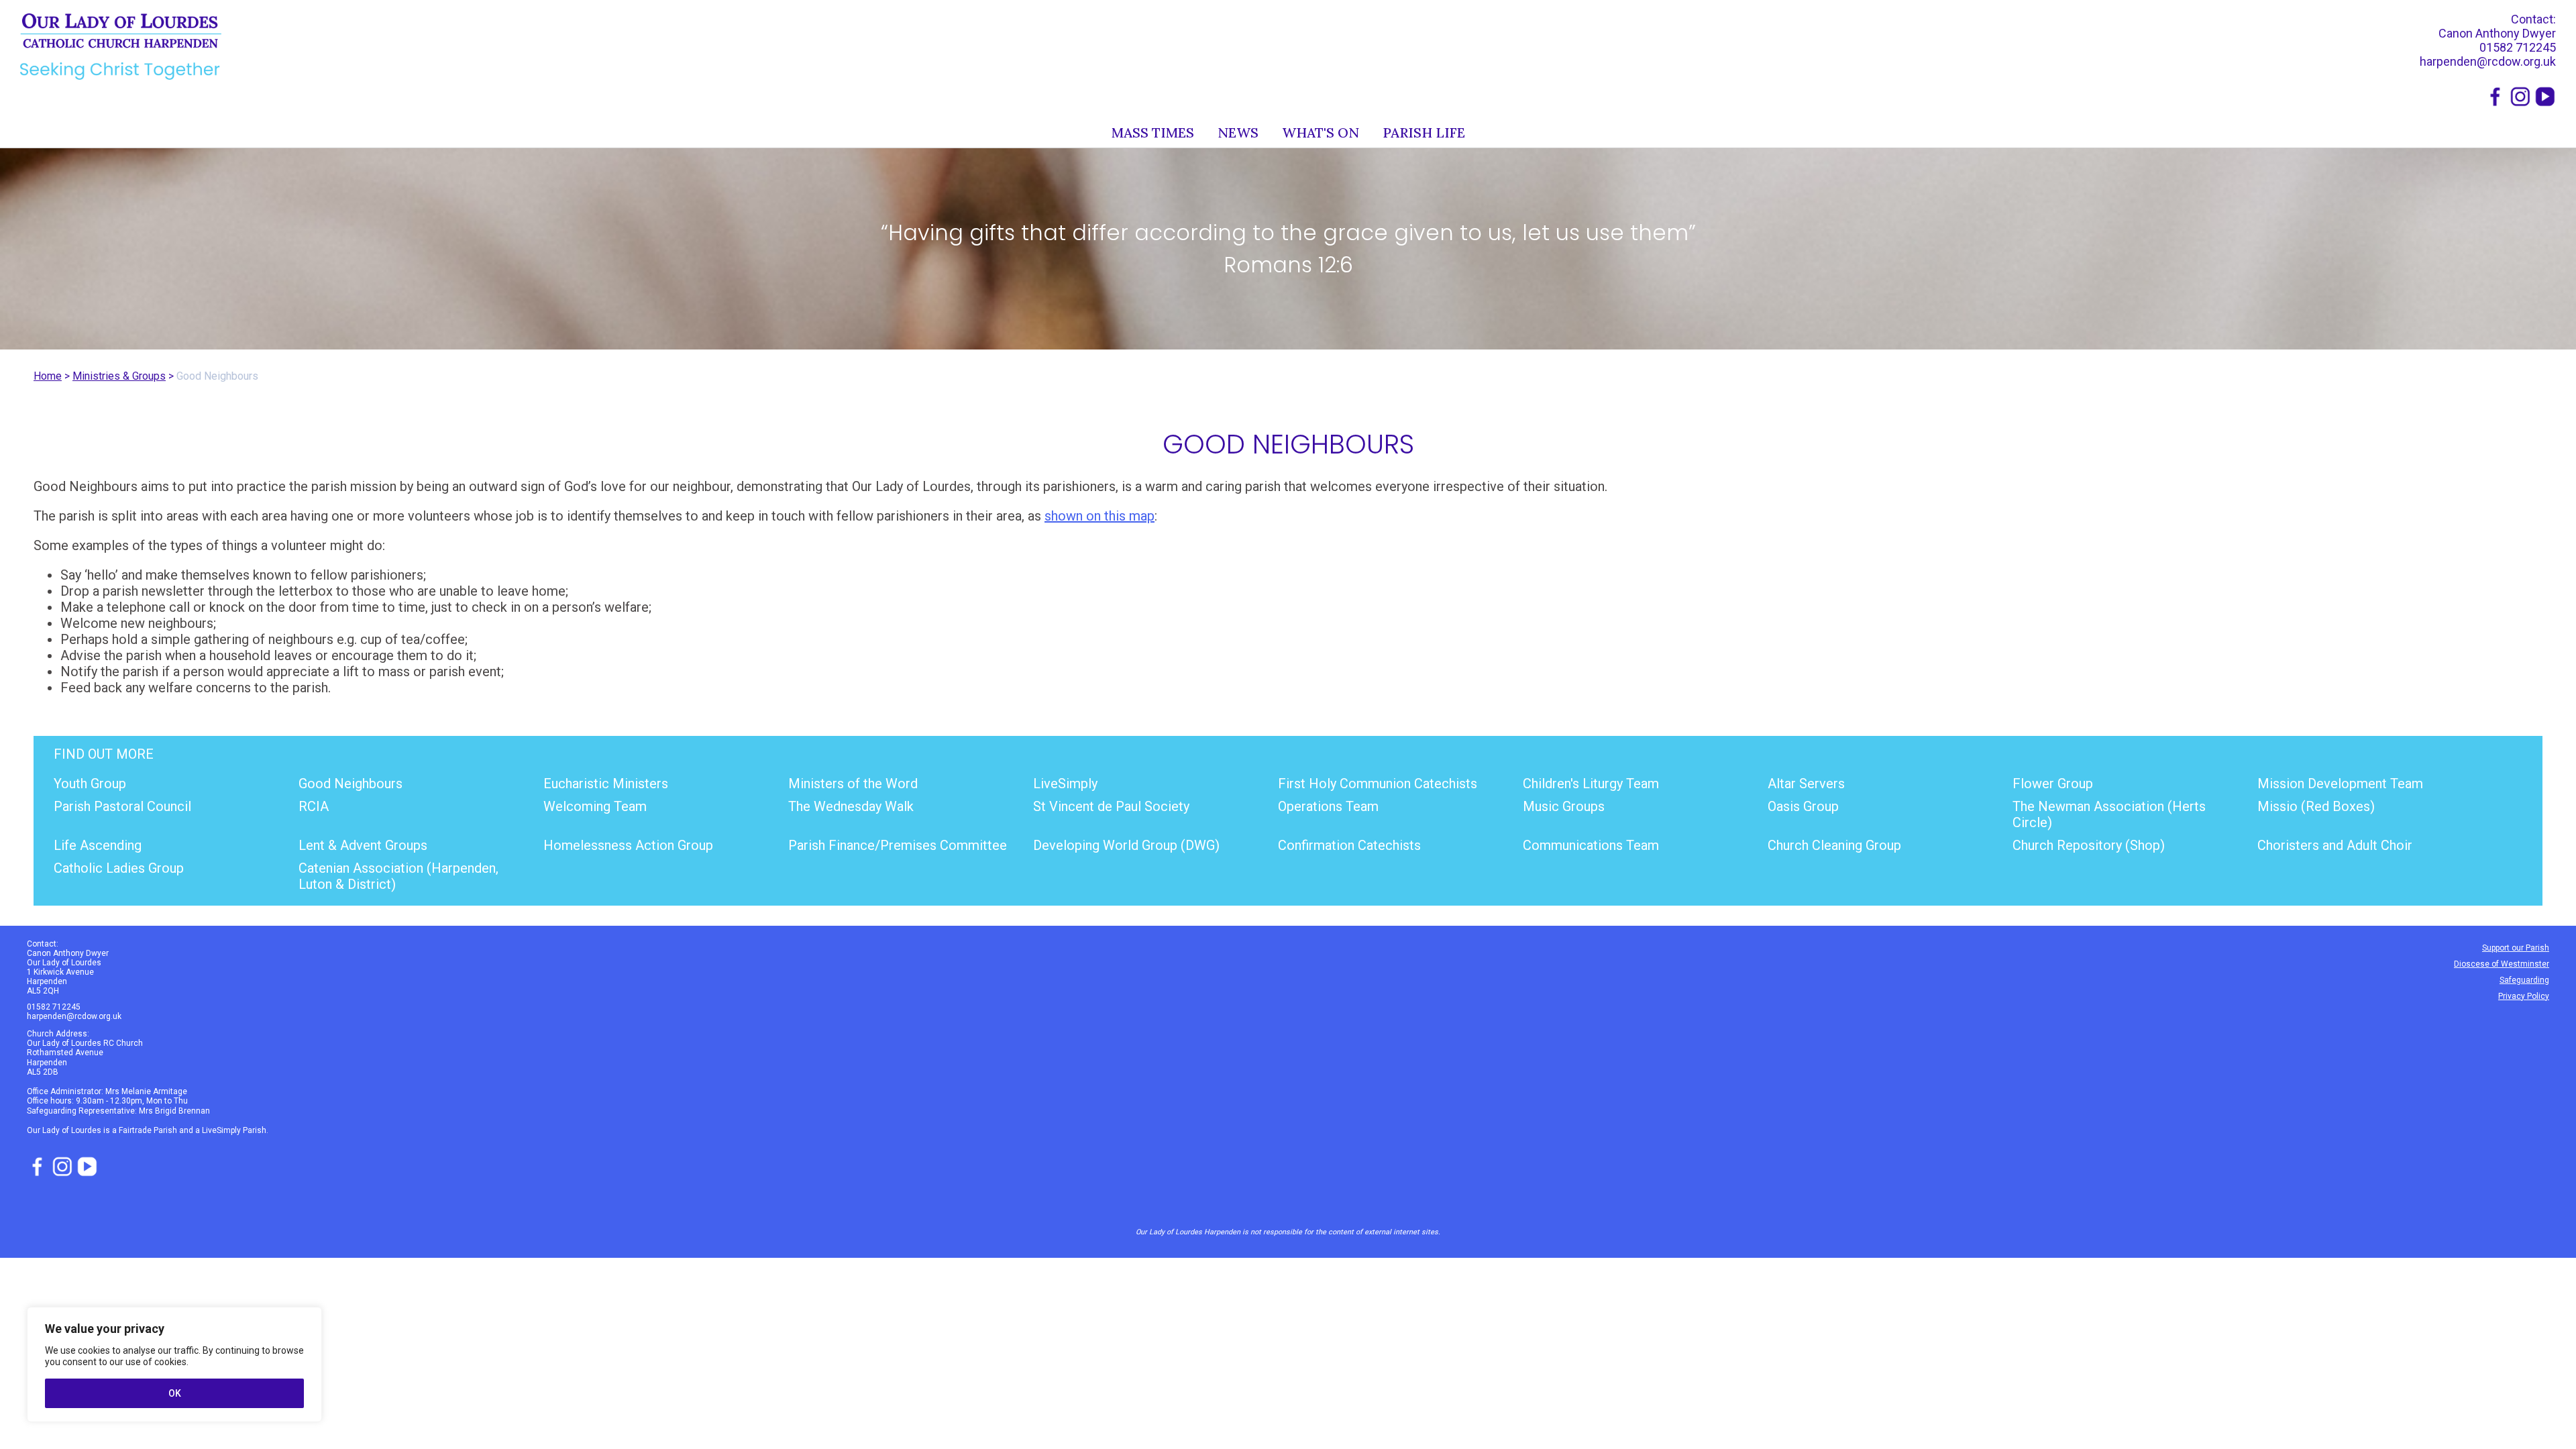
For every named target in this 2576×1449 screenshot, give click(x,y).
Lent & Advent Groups (363, 845)
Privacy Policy (2524, 996)
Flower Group (2053, 784)
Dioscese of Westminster (2502, 964)
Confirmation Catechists (1349, 845)
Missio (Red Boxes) (2316, 806)
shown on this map (1099, 516)
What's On (1321, 132)
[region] (174, 1364)
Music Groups (1564, 806)
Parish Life (1424, 132)
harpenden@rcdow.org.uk (2488, 61)
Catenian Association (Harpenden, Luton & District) (398, 876)
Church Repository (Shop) (2089, 845)
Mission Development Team (2340, 784)
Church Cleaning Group (1834, 845)
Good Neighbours (351, 784)
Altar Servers (1806, 784)
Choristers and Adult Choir (2335, 845)
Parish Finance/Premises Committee (898, 845)
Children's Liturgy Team (1591, 784)
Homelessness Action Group (628, 845)
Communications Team (1591, 845)
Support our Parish (2516, 948)
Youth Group (90, 784)
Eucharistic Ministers (606, 784)
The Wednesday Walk (851, 806)
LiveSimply (1065, 784)
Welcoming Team (595, 806)
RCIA (314, 806)
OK (175, 1393)
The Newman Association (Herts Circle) (2109, 814)
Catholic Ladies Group (119, 868)
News (1238, 132)
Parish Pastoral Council (122, 806)
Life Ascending (98, 845)
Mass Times (1153, 132)
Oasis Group (1803, 806)
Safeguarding (2524, 980)
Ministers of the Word (853, 784)
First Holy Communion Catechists (1378, 784)
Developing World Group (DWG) (1126, 845)
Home (48, 376)
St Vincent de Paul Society (1111, 806)
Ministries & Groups (119, 376)
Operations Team (1328, 806)
